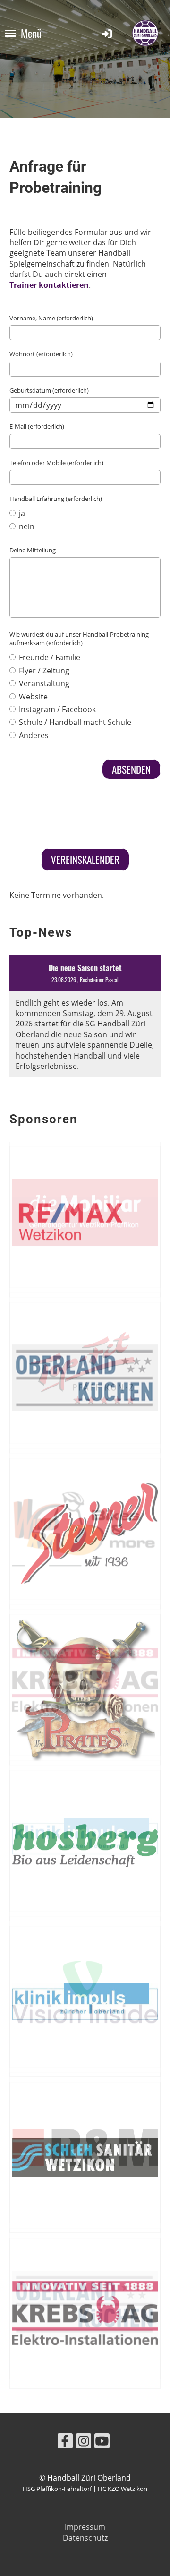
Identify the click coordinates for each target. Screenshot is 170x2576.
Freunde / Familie (49, 657)
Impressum (85, 2527)
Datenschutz (85, 2538)
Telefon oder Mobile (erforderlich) (56, 463)
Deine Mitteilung (33, 550)
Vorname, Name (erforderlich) (51, 318)
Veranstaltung (43, 683)
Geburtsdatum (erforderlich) (49, 390)
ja (21, 513)
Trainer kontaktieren (49, 285)
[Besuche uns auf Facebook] (65, 2442)
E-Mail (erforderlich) (37, 426)
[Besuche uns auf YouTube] (102, 2442)
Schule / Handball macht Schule (74, 722)
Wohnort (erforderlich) (41, 354)
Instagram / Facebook (56, 709)
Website (32, 697)
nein (26, 526)
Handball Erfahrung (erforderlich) (56, 499)
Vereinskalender (85, 859)
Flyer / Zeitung (43, 671)
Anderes (33, 735)
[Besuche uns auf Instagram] (84, 2442)
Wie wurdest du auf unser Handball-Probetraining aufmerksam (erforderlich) (79, 638)
